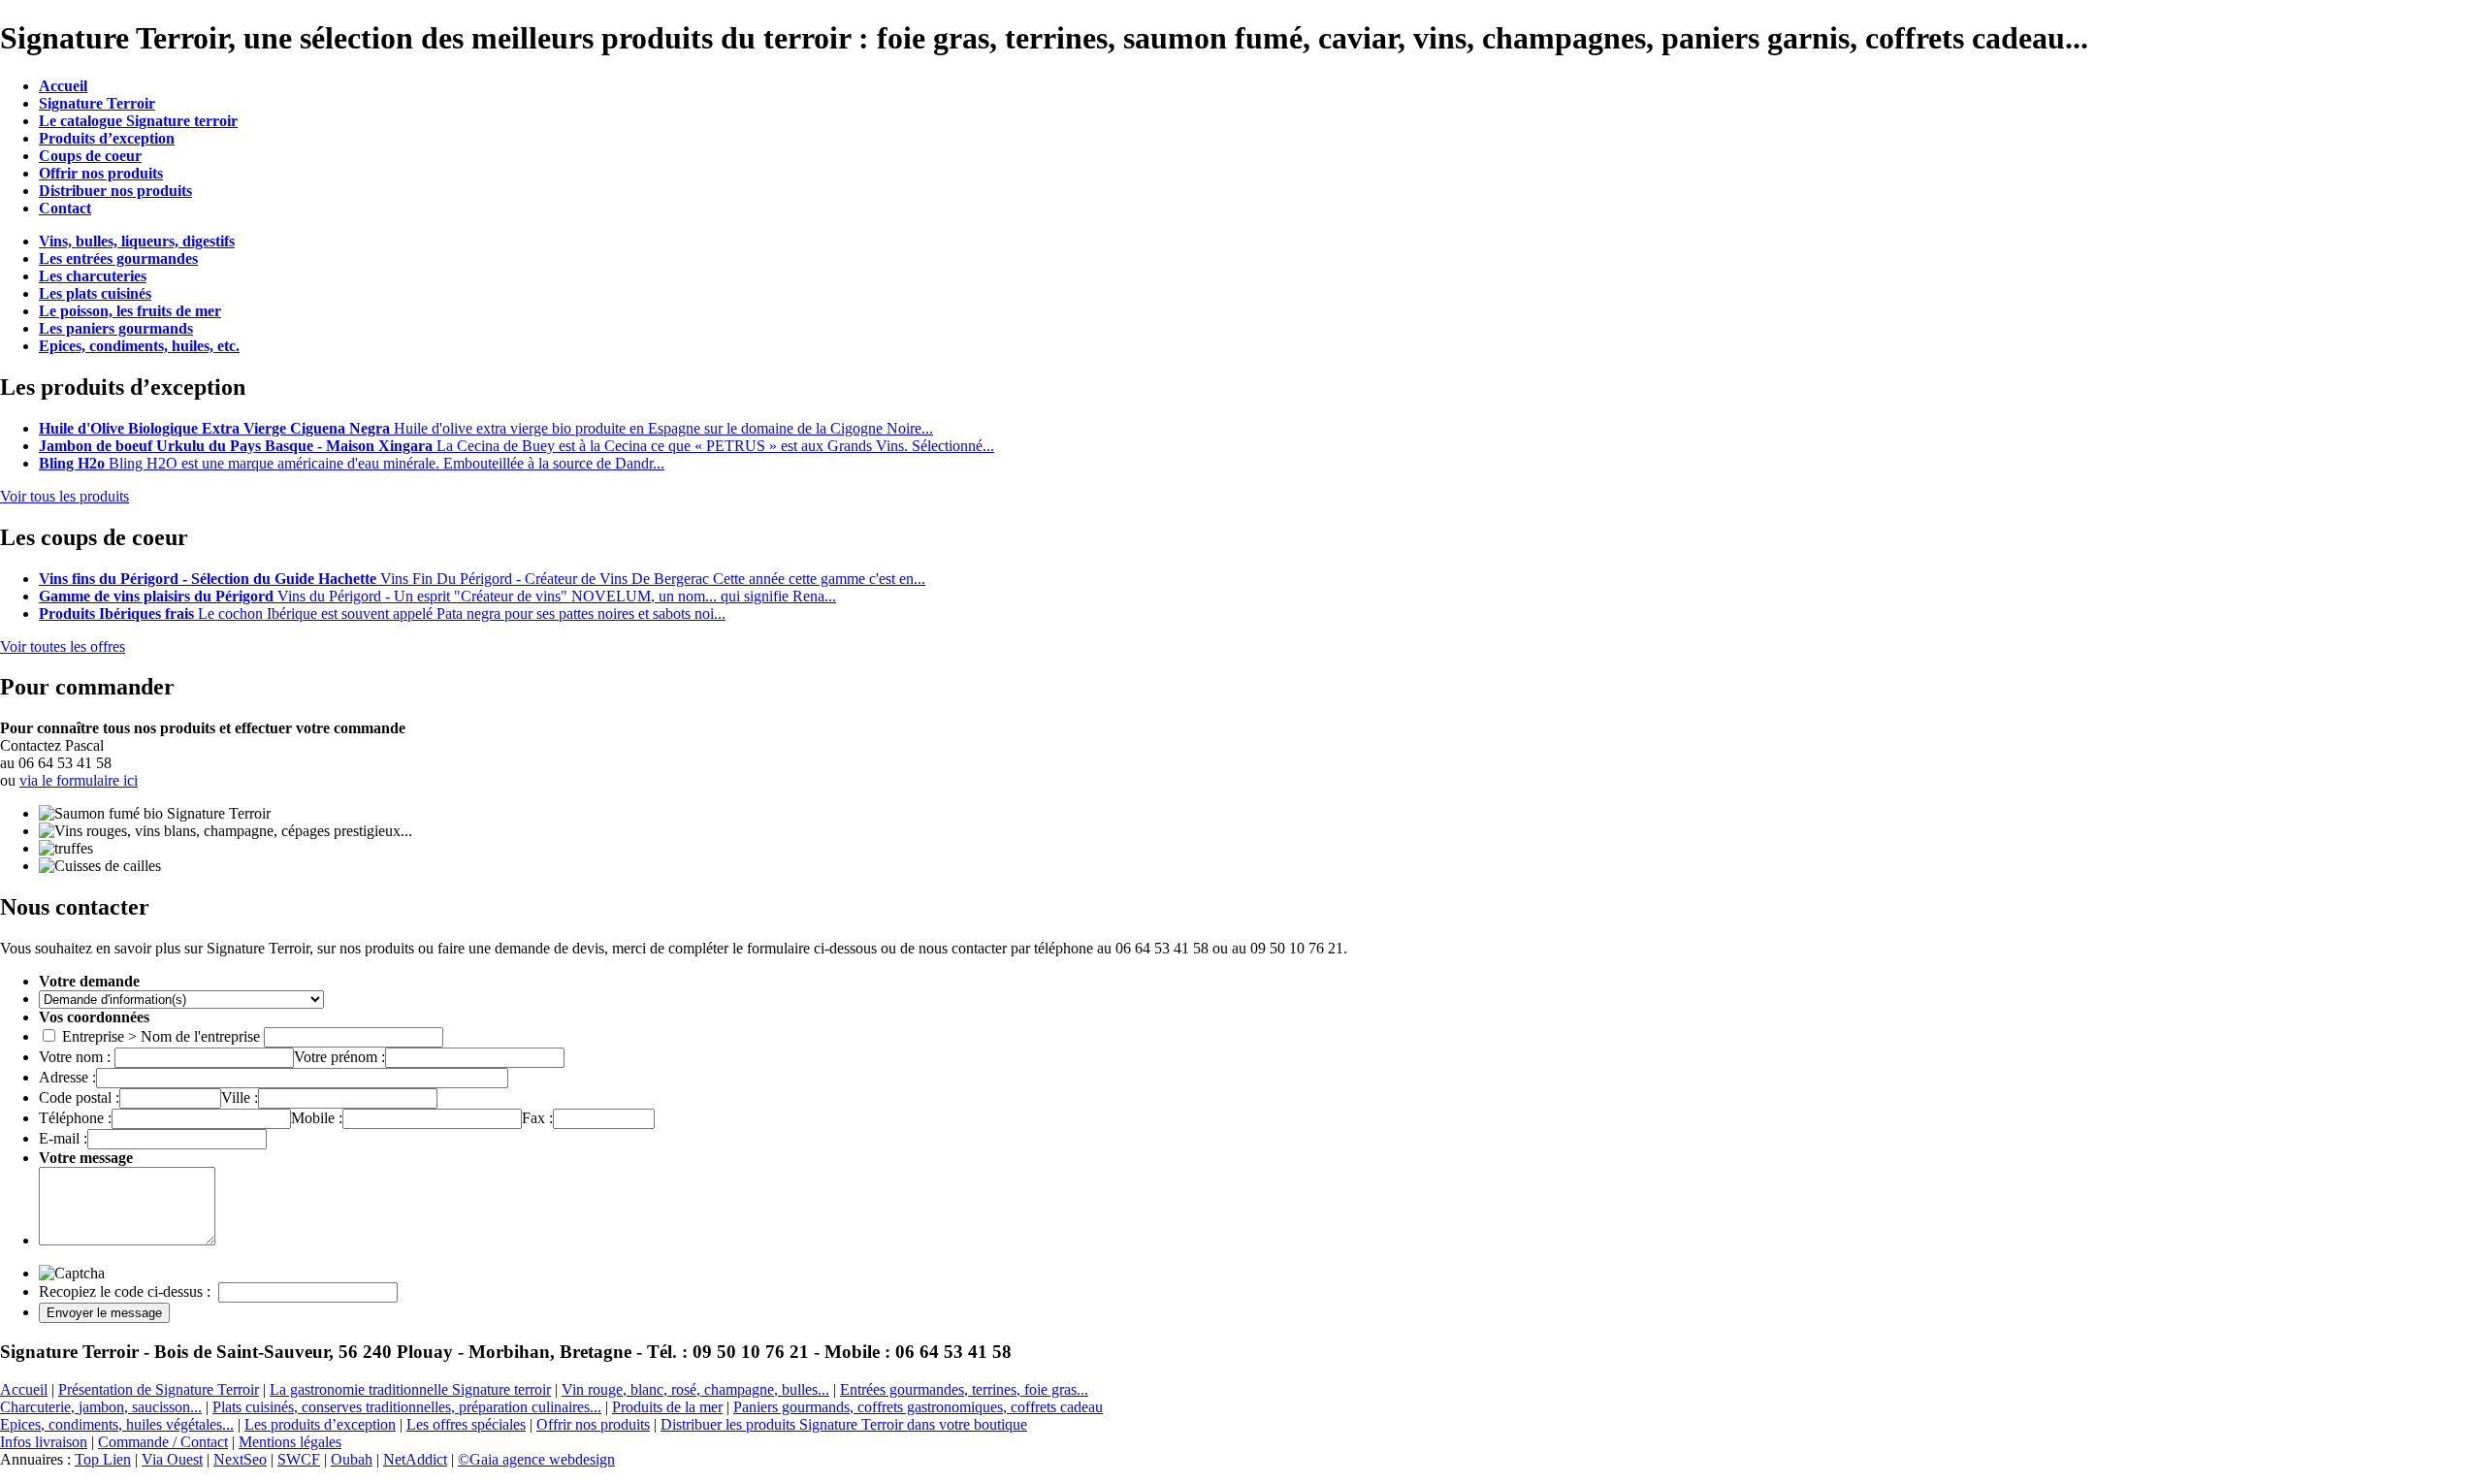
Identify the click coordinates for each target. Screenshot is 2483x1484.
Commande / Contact (163, 1442)
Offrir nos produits (593, 1424)
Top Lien (103, 1459)
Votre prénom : (339, 1057)
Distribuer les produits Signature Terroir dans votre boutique (844, 1424)
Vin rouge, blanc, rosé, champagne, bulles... (695, 1389)
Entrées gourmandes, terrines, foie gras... (964, 1389)
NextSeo (240, 1459)
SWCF (299, 1459)
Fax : (537, 1118)
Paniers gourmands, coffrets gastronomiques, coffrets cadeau (918, 1407)
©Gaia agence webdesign (536, 1459)
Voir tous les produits (64, 496)
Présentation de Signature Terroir (159, 1389)
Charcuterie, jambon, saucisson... (101, 1407)
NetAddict (415, 1459)
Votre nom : (77, 1057)
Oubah (352, 1459)
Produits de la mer (667, 1407)
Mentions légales (290, 1442)
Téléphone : (75, 1118)
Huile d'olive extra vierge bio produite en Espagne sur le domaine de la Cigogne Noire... (486, 428)
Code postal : (79, 1097)
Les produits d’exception (320, 1424)
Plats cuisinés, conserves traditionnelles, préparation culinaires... (407, 1407)
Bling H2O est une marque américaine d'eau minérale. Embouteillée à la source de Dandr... (352, 463)
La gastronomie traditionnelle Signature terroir (410, 1389)
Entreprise (93, 1036)
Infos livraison (44, 1442)
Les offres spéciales (466, 1424)
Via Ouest (172, 1459)
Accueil (24, 1389)
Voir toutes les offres (63, 646)
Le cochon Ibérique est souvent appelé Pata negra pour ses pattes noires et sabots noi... (382, 613)
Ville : (240, 1097)
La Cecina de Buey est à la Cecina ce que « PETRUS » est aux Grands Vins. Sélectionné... (516, 446)
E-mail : (63, 1138)
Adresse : (67, 1077)
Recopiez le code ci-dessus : (127, 1291)
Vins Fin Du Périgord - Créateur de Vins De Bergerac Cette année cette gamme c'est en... (482, 579)
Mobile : (317, 1118)
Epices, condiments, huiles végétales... (117, 1424)
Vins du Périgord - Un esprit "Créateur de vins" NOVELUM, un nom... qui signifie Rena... (437, 596)
